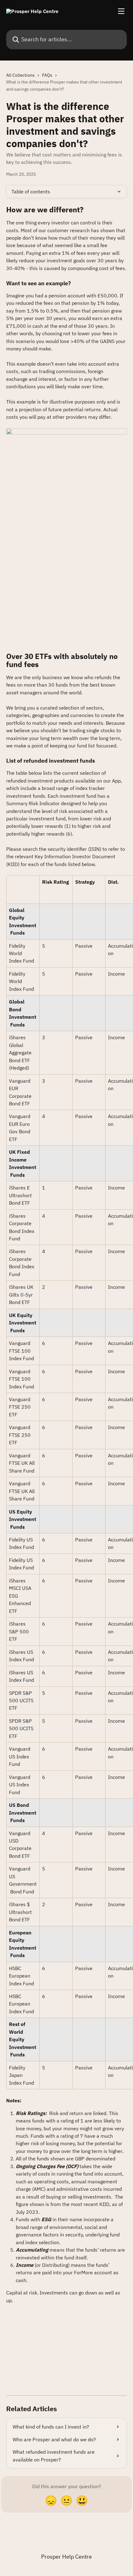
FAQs (47, 75)
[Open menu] (121, 11)
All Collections (20, 75)
